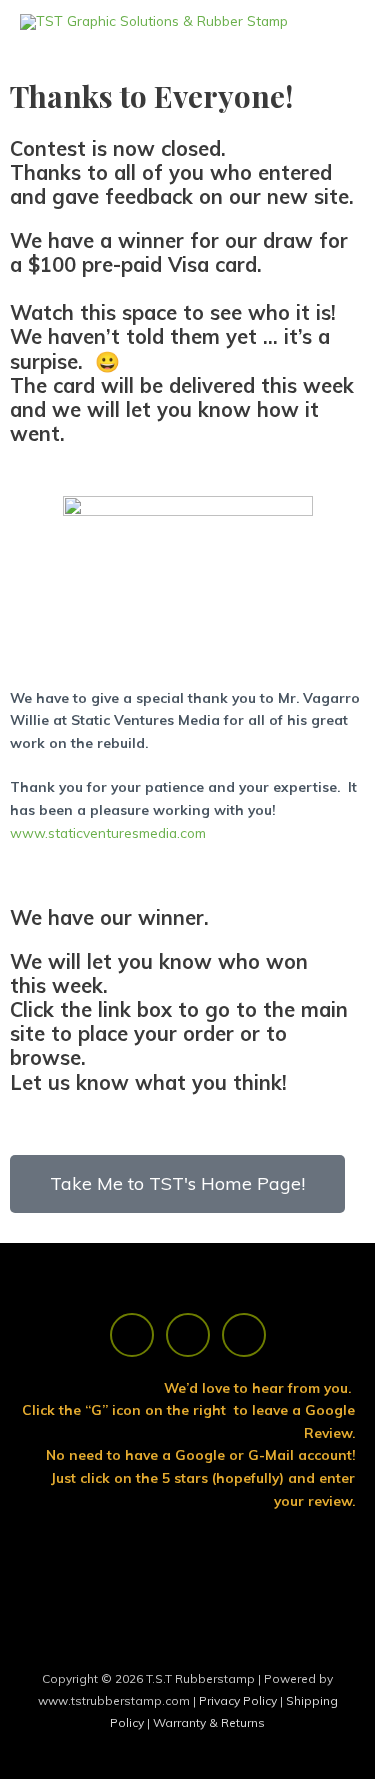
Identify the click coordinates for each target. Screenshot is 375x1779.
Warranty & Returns (209, 1722)
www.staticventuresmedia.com (108, 832)
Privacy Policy (239, 1700)
